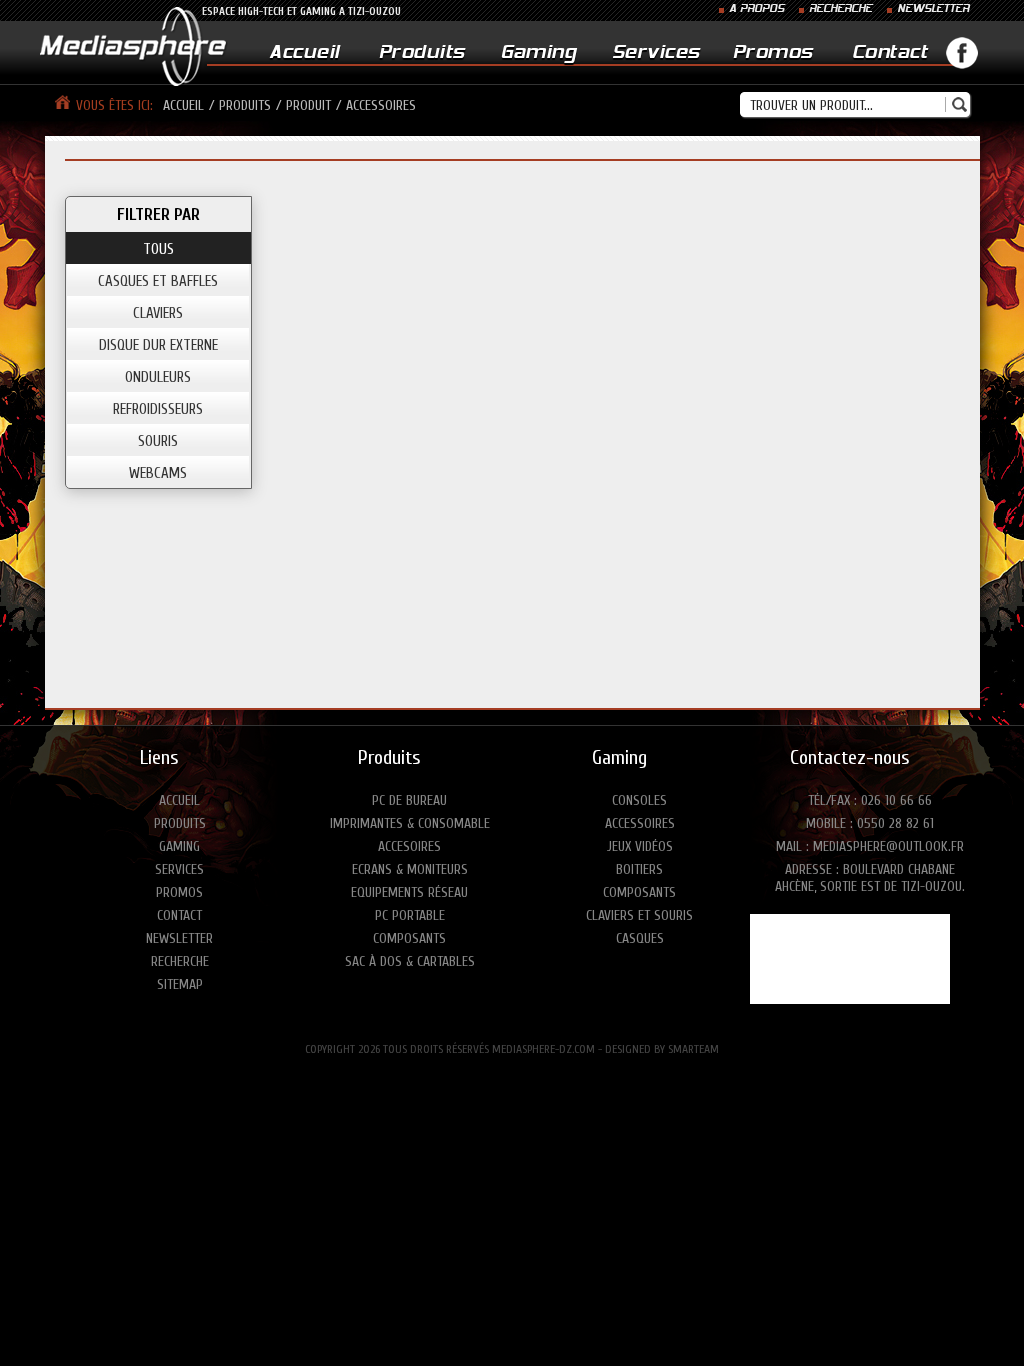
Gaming (538, 53)
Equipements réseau (409, 892)
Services (656, 53)
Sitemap (180, 984)
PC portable (410, 915)
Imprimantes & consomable (410, 823)
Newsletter (179, 938)
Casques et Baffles (158, 281)
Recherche (180, 961)
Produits (422, 53)
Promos (773, 53)
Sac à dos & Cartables (410, 961)
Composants (409, 938)
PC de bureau (409, 800)
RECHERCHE (840, 9)
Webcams (158, 473)
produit (308, 105)
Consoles (639, 800)
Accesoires (409, 846)
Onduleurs (158, 377)
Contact (890, 53)
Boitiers (639, 869)
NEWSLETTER (933, 9)
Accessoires (640, 823)
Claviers (158, 313)
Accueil (304, 53)
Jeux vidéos (640, 846)
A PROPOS (756, 9)
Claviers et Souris (639, 915)
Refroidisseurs (158, 409)
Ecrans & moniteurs (410, 869)
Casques (640, 938)
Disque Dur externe (158, 345)
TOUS (158, 249)
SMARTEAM (693, 1049)
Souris (158, 441)
